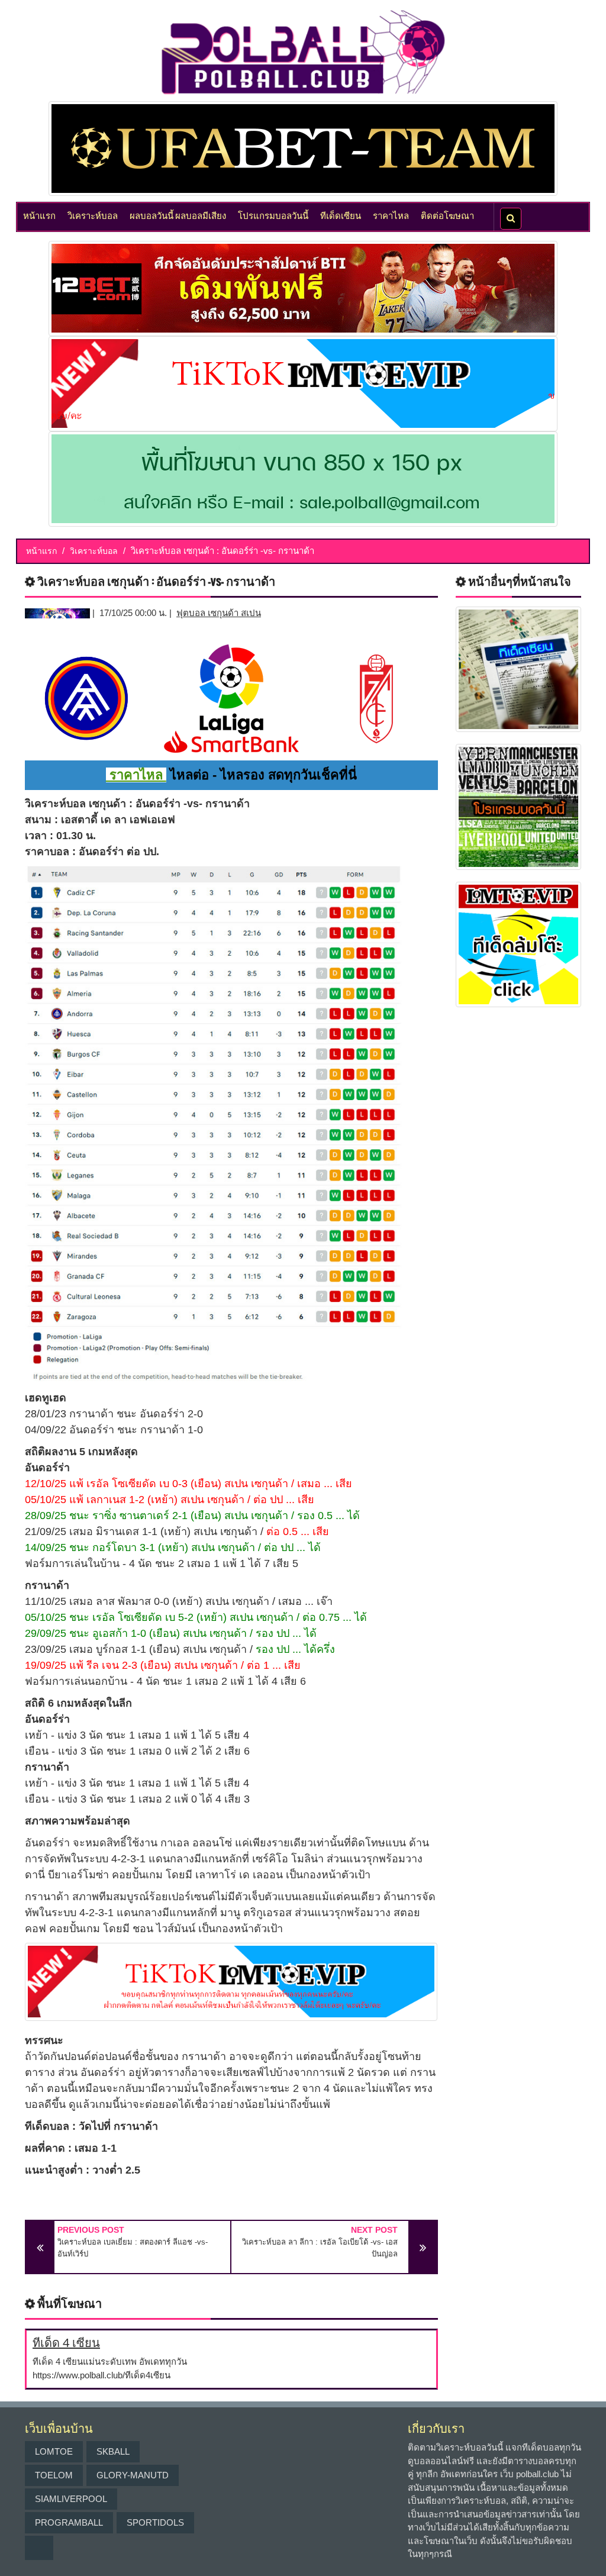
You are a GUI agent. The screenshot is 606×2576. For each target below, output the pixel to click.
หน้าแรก (39, 215)
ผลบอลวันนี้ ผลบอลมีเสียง (178, 215)
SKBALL (113, 2451)
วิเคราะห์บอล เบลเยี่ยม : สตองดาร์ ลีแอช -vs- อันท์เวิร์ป (133, 2248)
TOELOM (54, 2475)
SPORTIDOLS (155, 2522)
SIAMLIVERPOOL (71, 2499)
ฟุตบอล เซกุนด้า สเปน (219, 613)
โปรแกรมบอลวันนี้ (273, 215)
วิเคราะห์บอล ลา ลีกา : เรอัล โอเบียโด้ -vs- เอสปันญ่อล (320, 2248)
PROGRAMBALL (69, 2522)
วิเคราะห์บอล (93, 215)
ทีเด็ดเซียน (341, 215)
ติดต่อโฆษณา (447, 215)
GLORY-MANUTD (133, 2475)
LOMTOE (54, 2451)
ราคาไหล (391, 215)
